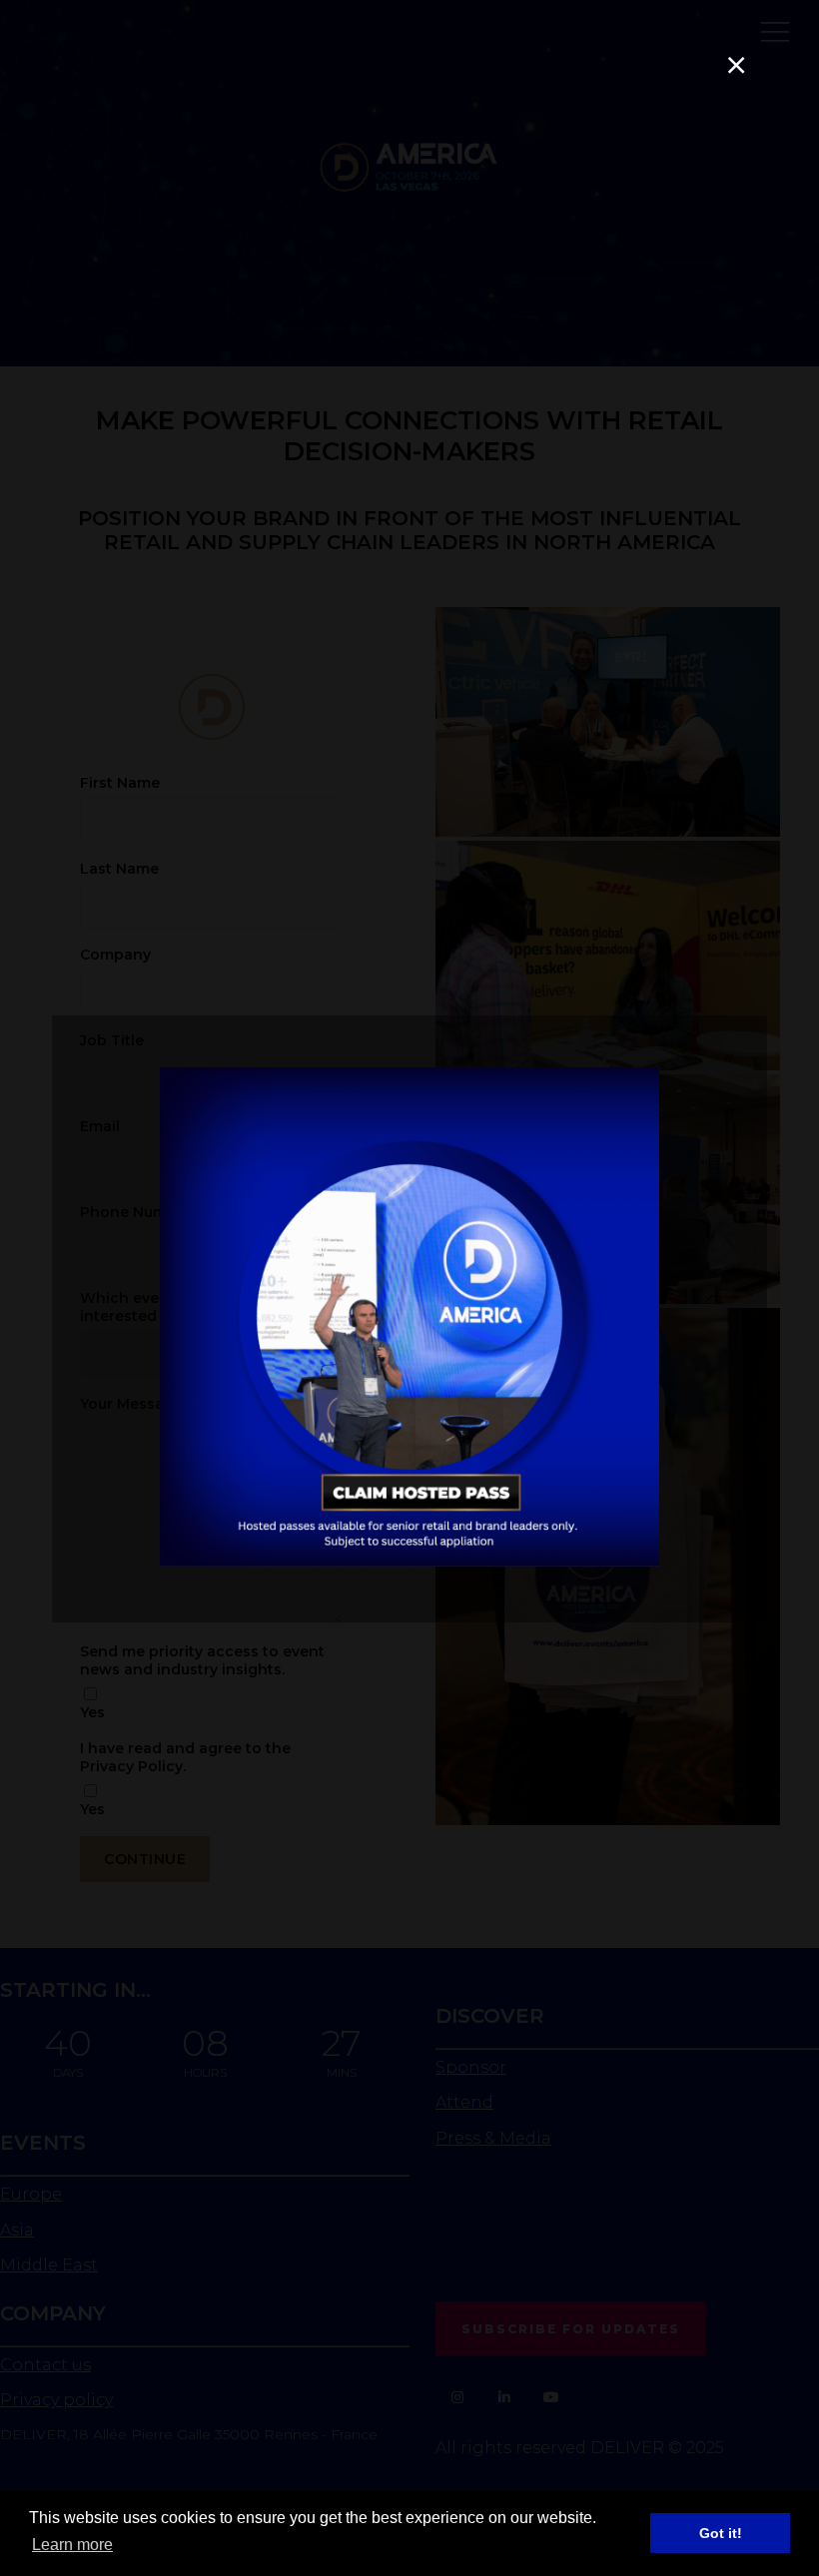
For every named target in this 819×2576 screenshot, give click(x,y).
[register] (409, 1562)
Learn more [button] (72, 2545)
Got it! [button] (721, 2533)
